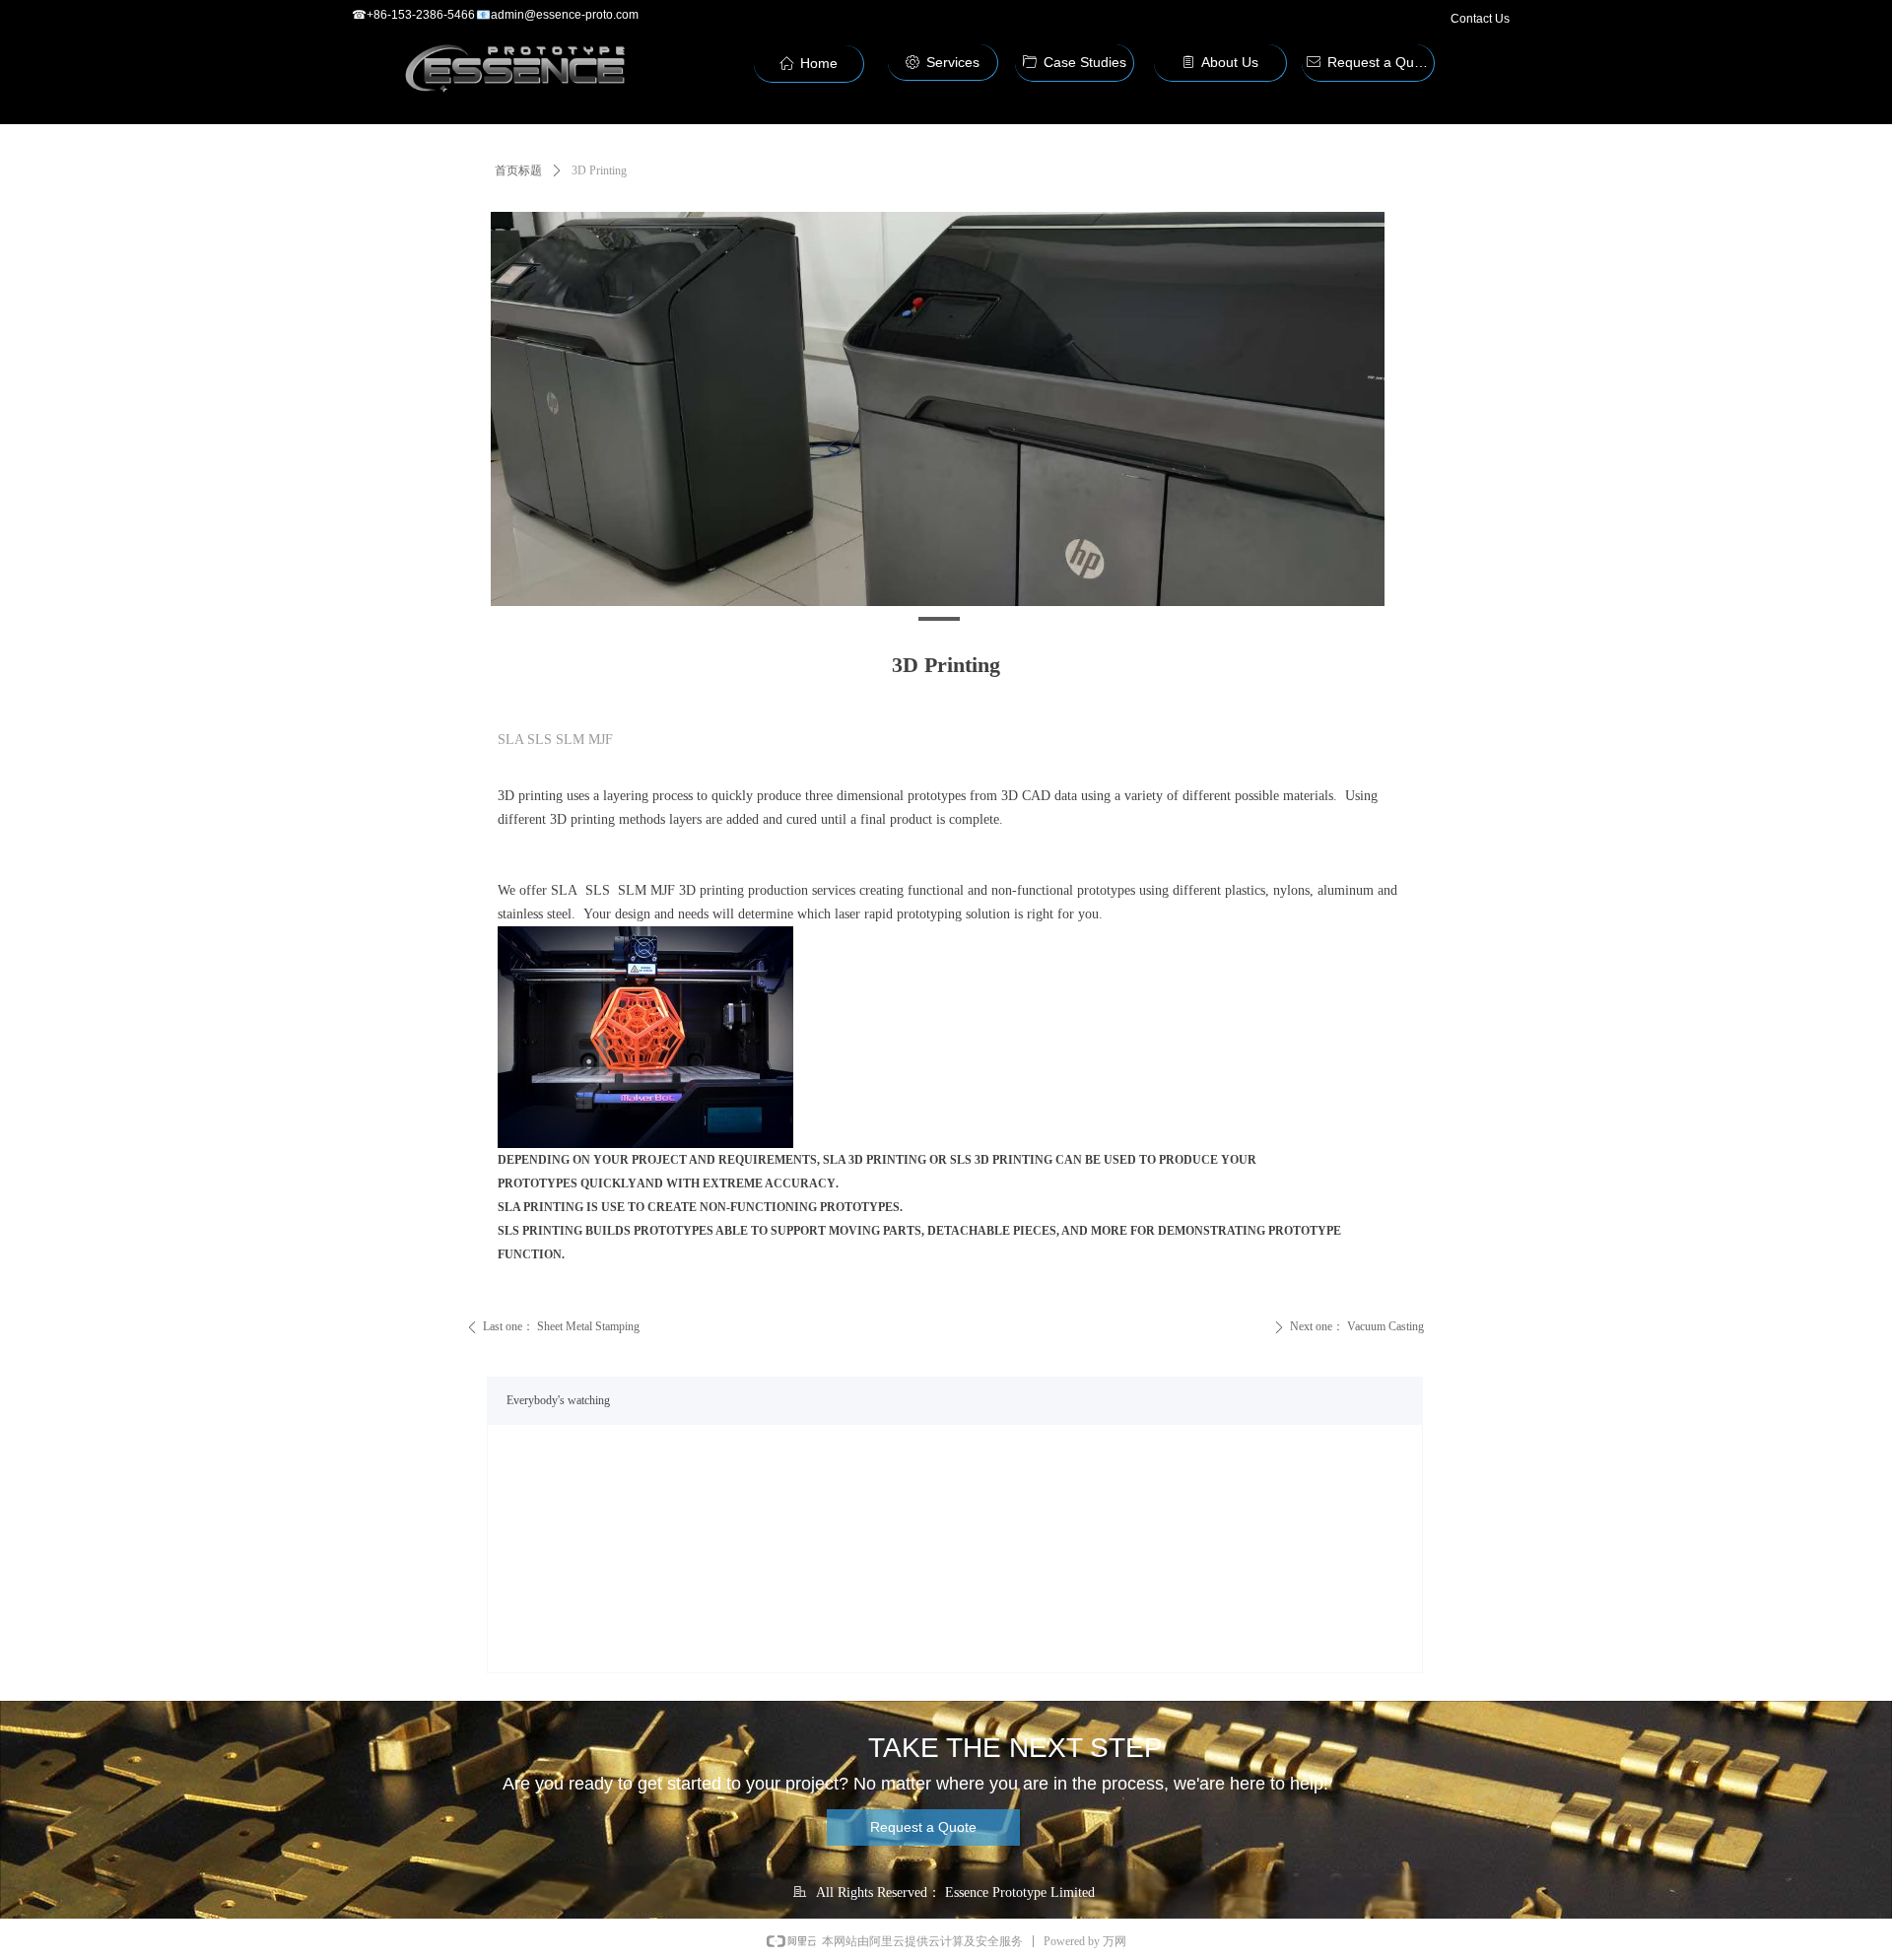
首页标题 (518, 170)
